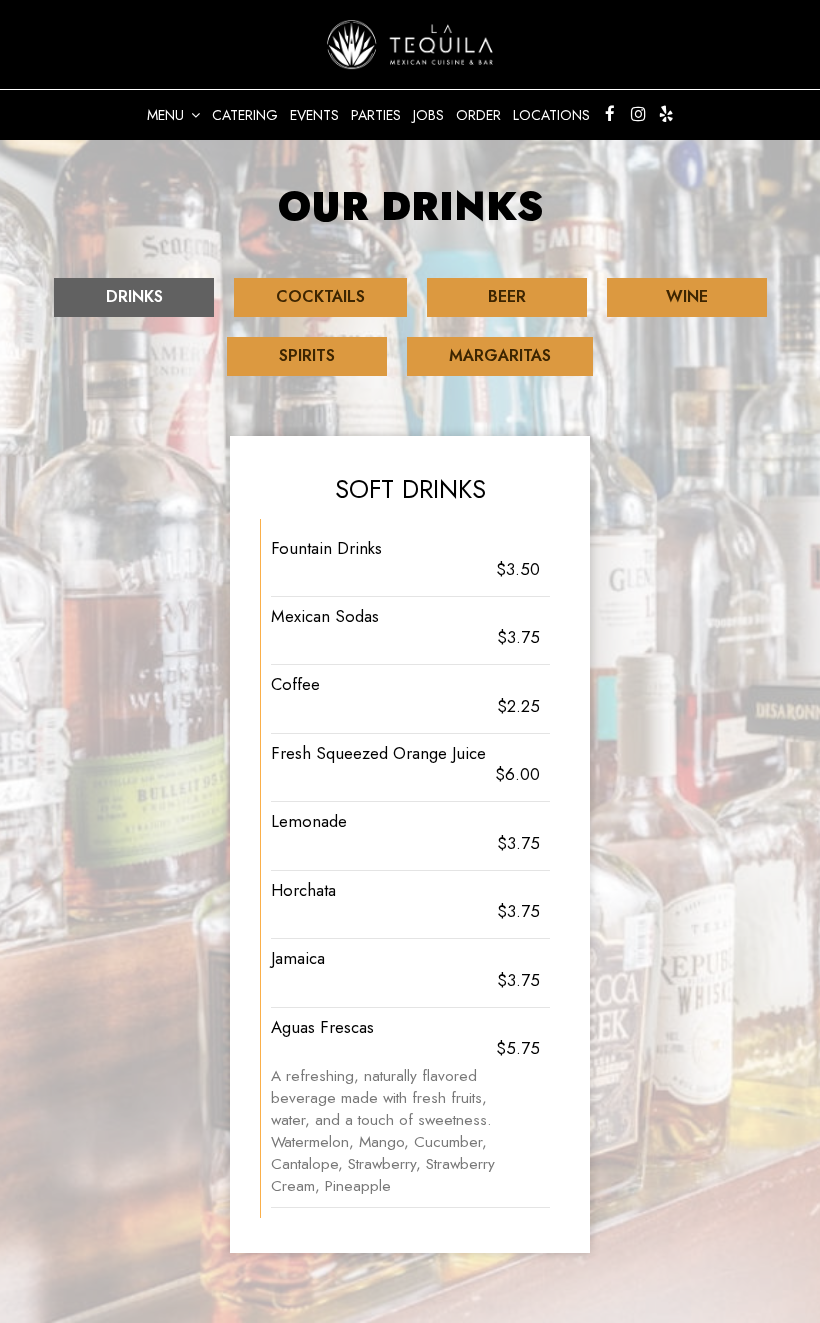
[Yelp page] (666, 114)
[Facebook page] (610, 114)
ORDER (478, 115)
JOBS (428, 115)
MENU (167, 115)
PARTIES (376, 115)
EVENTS (314, 115)
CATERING (245, 115)
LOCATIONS (551, 115)
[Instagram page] (638, 114)
